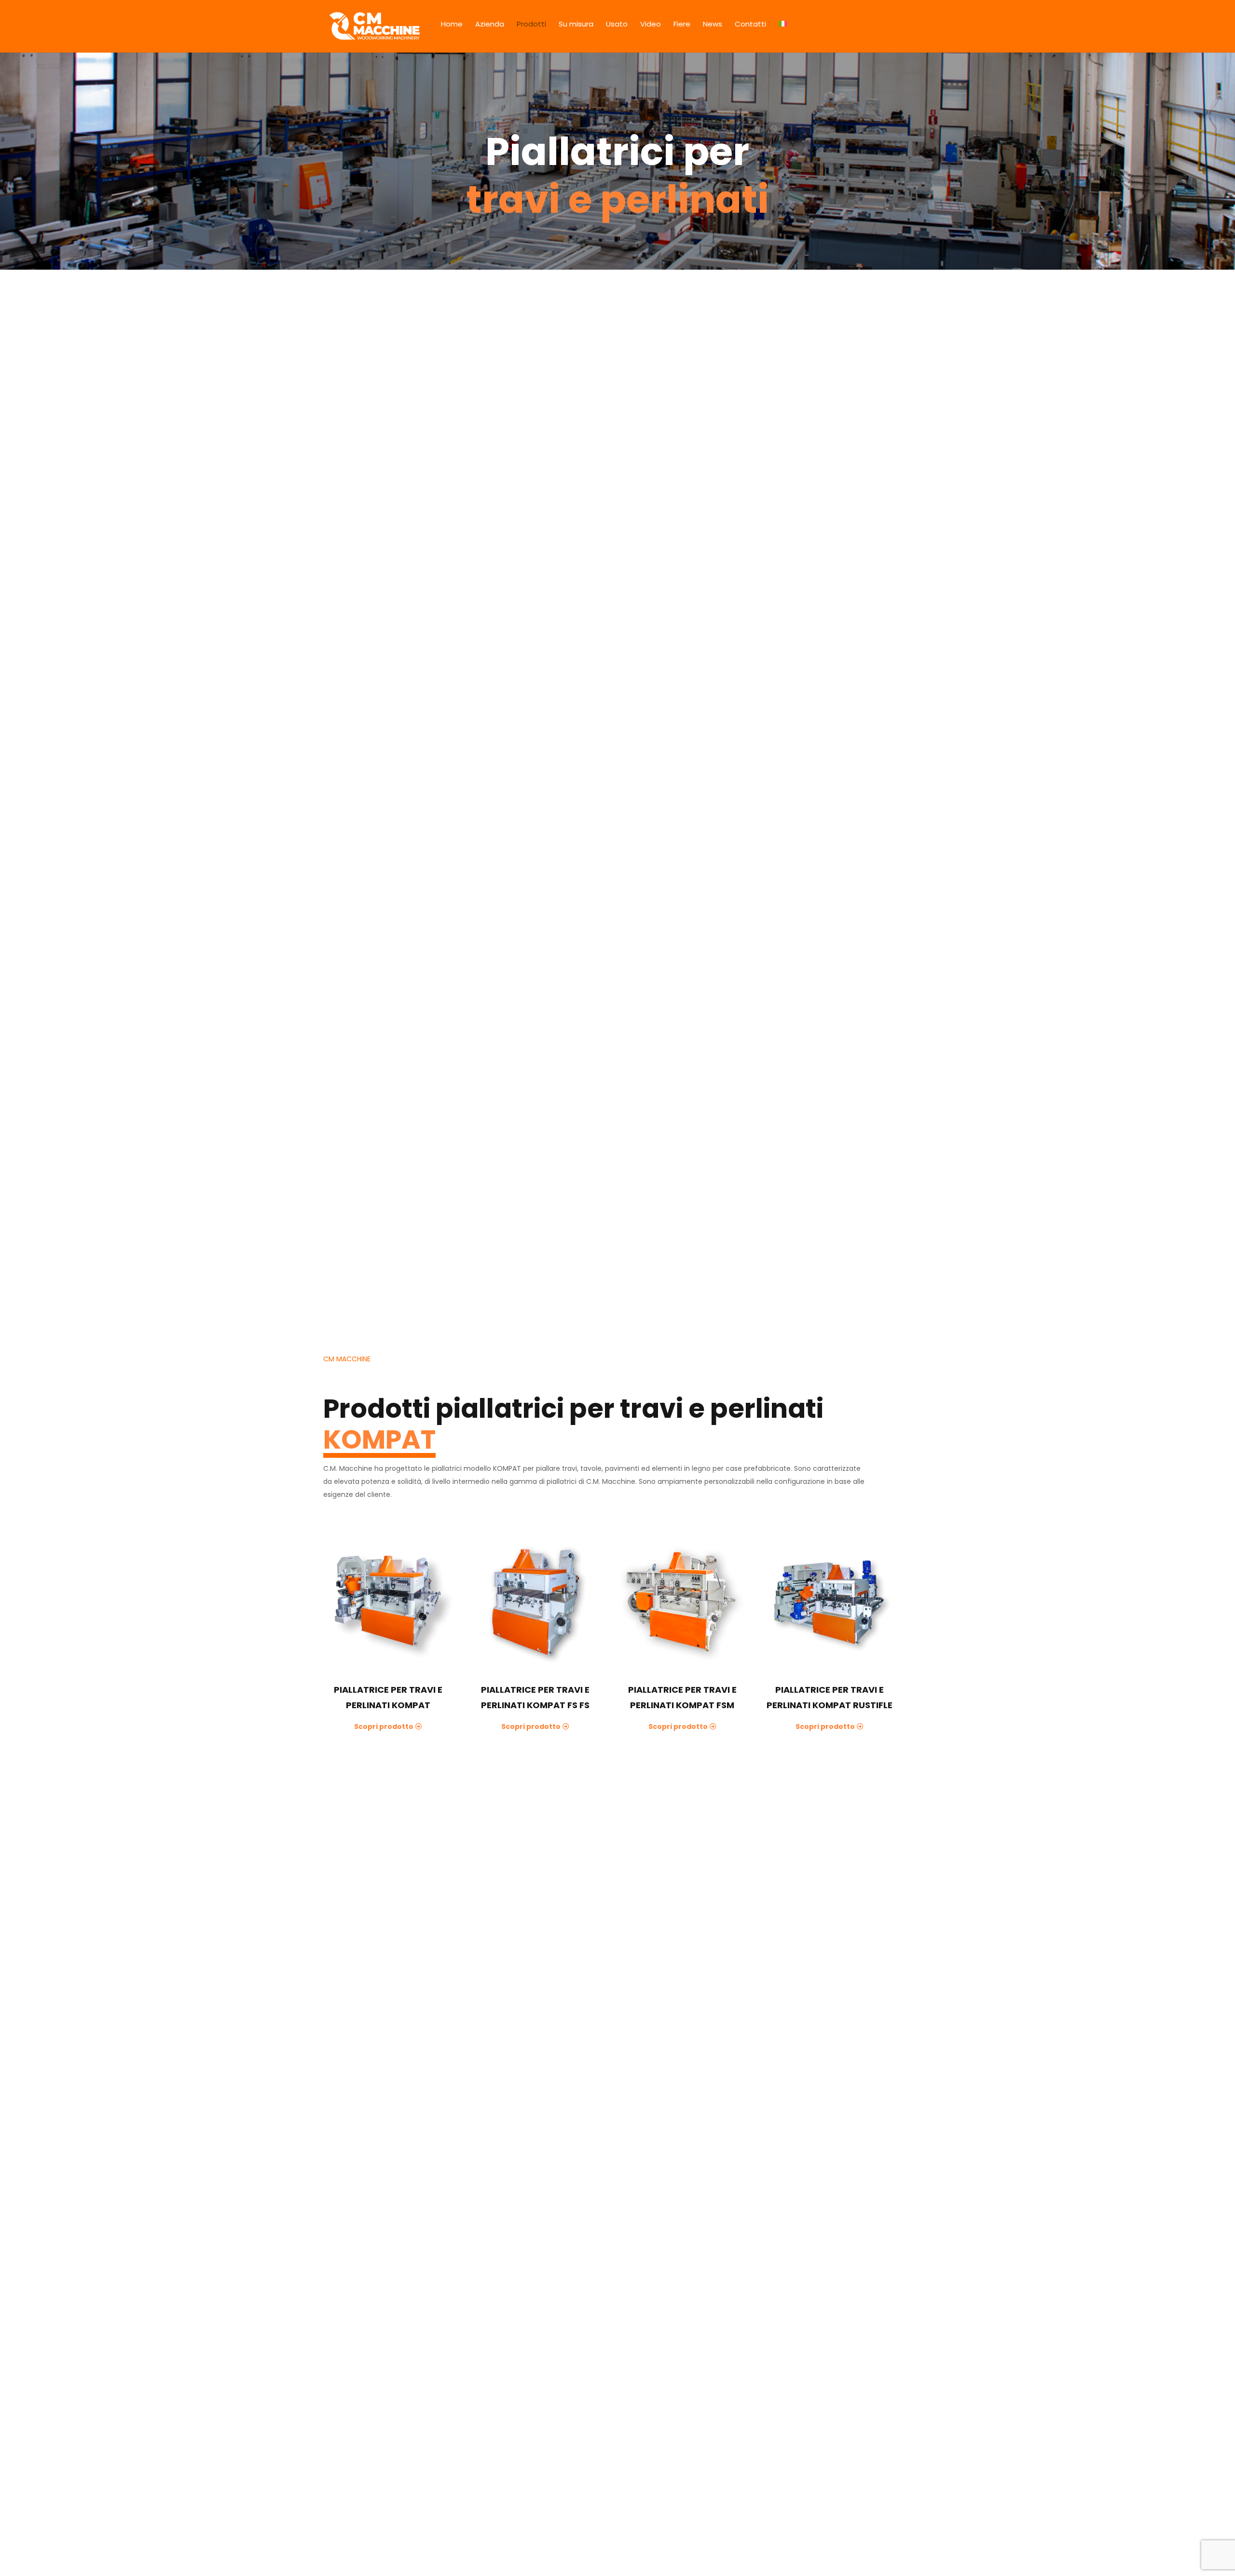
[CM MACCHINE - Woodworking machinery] (375, 26)
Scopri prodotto (384, 1726)
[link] (388, 1602)
